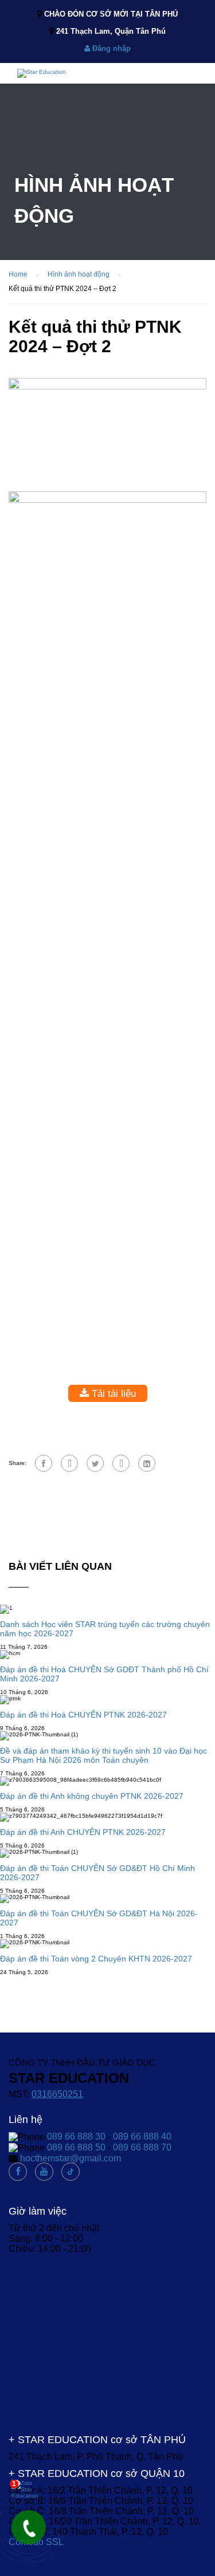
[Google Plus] (69, 1463)
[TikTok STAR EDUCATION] (71, 2172)
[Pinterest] (121, 1463)
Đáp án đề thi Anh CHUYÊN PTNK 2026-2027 (83, 1832)
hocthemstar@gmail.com (71, 2158)
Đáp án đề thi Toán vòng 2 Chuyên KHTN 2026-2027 (96, 1959)
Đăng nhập (110, 48)
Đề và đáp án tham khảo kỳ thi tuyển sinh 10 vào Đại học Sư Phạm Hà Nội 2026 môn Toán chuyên (103, 1755)
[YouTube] (44, 2172)
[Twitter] (95, 1463)
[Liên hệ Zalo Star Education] (26, 2489)
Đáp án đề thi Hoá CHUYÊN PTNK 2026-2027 (83, 1715)
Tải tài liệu (112, 1393)
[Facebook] (44, 1463)
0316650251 (57, 2094)
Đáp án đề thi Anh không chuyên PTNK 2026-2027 (92, 1796)
